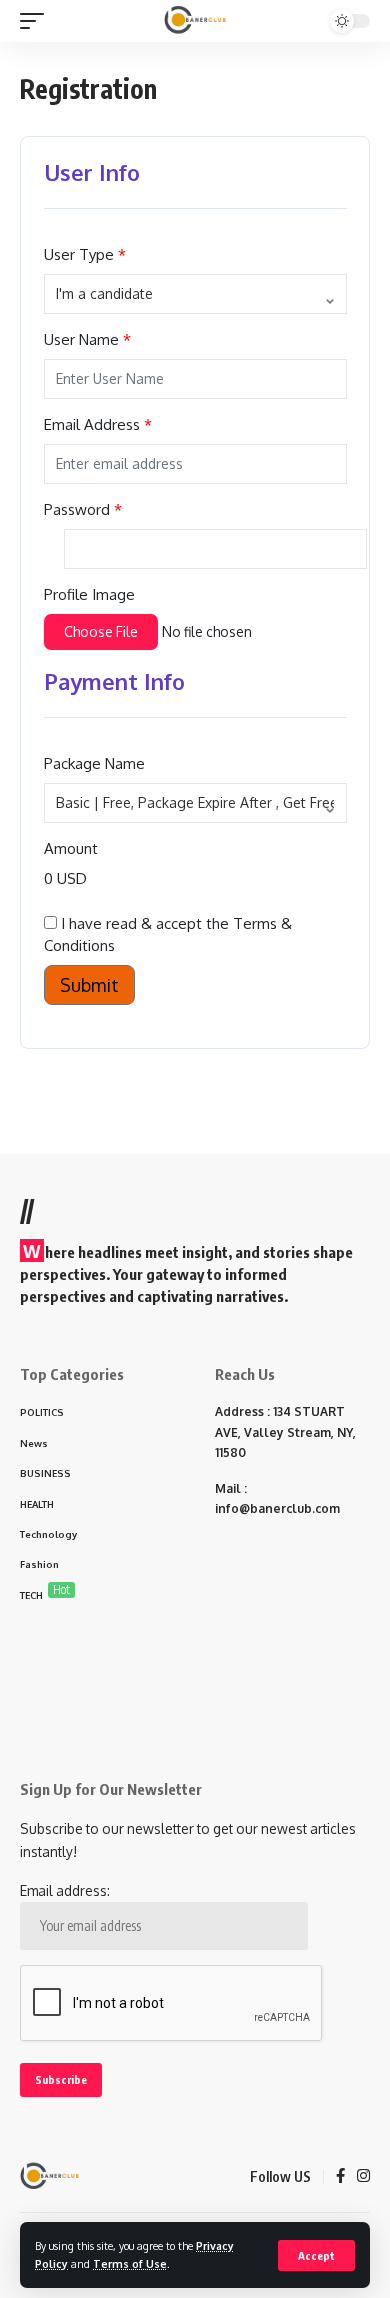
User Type (79, 254)
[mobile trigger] (37, 21)
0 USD (65, 878)
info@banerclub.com (277, 1508)
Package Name (94, 763)
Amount (71, 848)
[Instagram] (363, 2177)
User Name (81, 339)
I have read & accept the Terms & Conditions (168, 935)
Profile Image (89, 594)
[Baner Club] (195, 21)
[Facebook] (340, 2177)
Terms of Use (130, 2263)
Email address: (65, 1890)
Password (77, 509)
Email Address (92, 424)
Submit (89, 985)
